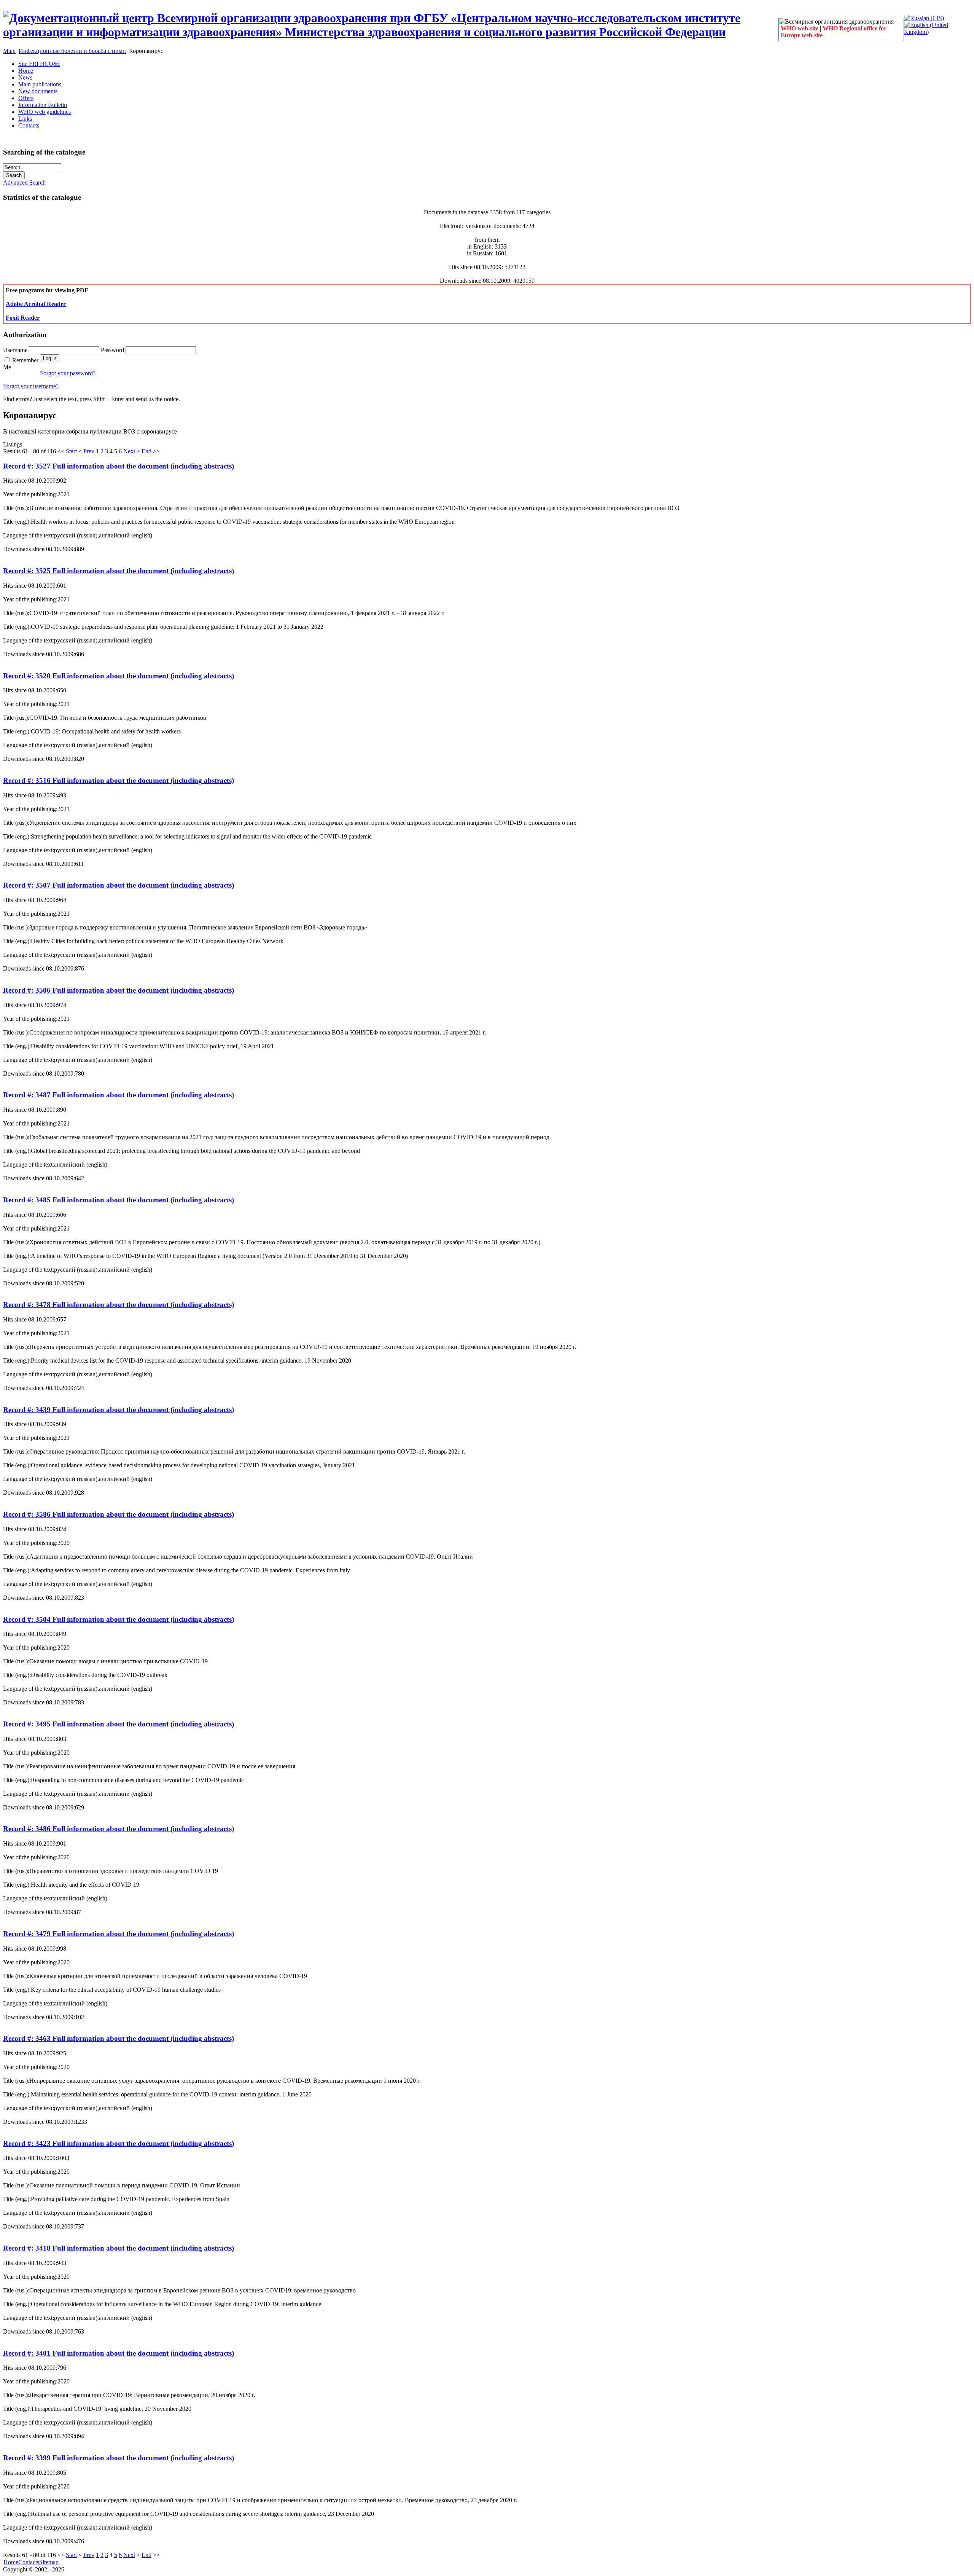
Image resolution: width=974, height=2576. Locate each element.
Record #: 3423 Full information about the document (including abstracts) (119, 2143)
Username (16, 350)
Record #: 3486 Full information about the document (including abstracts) (119, 1829)
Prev (89, 451)
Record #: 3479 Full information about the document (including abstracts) (119, 1934)
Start (71, 451)
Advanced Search (24, 183)
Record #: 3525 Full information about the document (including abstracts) (119, 571)
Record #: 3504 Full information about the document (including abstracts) (119, 1619)
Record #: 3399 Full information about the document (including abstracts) (119, 2458)
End (146, 451)
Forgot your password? (68, 373)
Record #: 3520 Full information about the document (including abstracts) (119, 676)
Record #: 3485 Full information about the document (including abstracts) (119, 1200)
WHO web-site (800, 28)
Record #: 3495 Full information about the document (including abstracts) (119, 1724)
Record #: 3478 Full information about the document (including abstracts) (119, 1305)
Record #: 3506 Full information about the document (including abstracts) (119, 990)
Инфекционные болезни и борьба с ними (72, 51)
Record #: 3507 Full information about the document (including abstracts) (119, 885)
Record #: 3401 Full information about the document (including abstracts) (119, 2353)
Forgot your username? (31, 386)
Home (11, 2562)
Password (113, 350)
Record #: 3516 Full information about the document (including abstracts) (119, 780)
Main (9, 51)
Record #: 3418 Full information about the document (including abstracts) (119, 2248)
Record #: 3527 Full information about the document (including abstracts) (119, 466)
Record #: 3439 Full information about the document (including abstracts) (119, 1410)
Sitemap (49, 2562)
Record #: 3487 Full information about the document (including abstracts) (119, 1095)
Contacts (29, 2562)
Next (129, 451)
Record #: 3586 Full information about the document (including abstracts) (119, 1514)
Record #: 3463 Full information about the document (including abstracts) (119, 2038)
